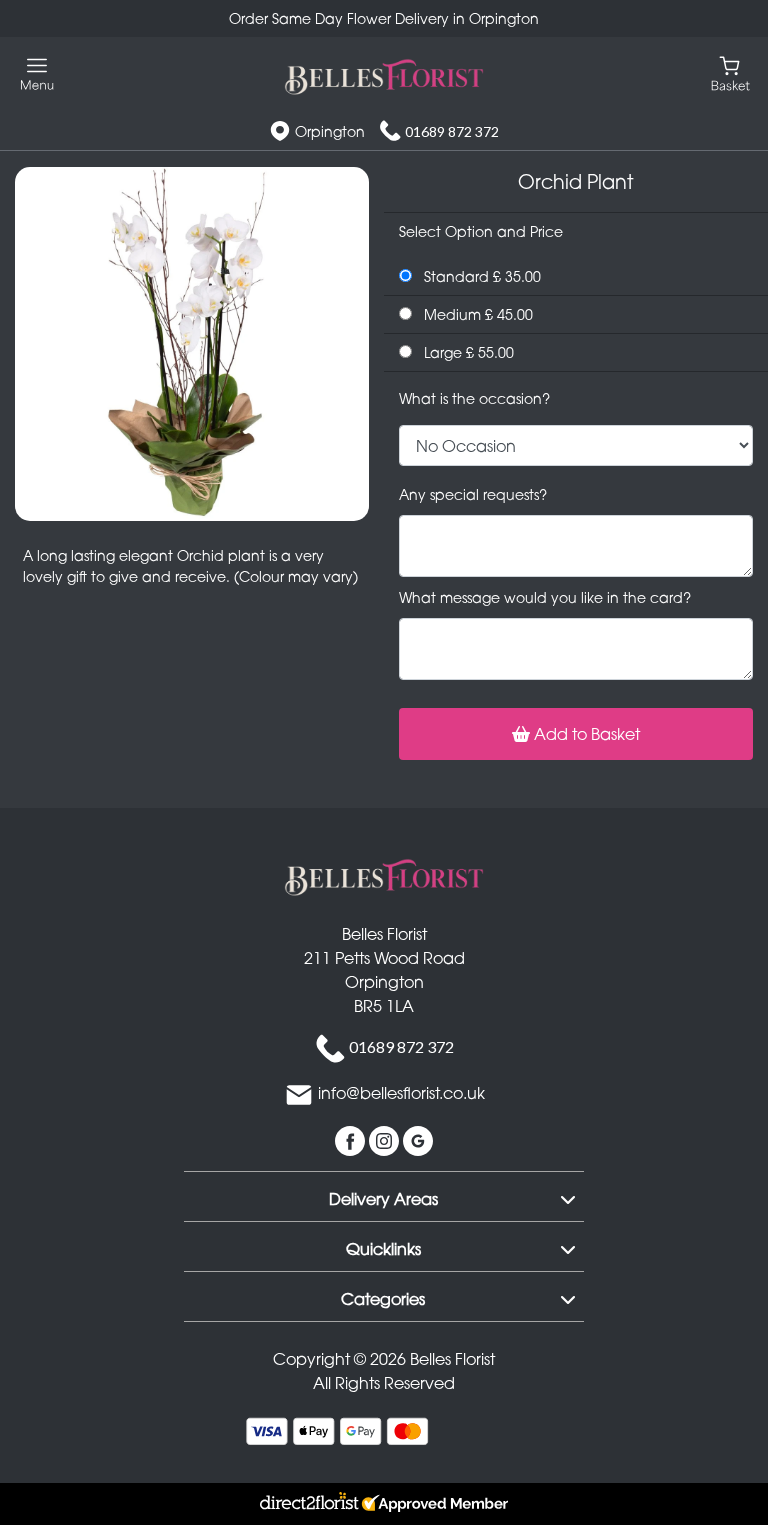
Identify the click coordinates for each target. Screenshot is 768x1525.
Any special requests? (473, 494)
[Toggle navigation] (37, 74)
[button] (384, 1196)
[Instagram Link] (386, 1140)
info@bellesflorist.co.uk (401, 1094)
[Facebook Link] (352, 1140)
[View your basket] (730, 72)
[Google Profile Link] (418, 1140)
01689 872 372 (452, 131)
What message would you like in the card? (545, 597)
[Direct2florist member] (384, 1504)
